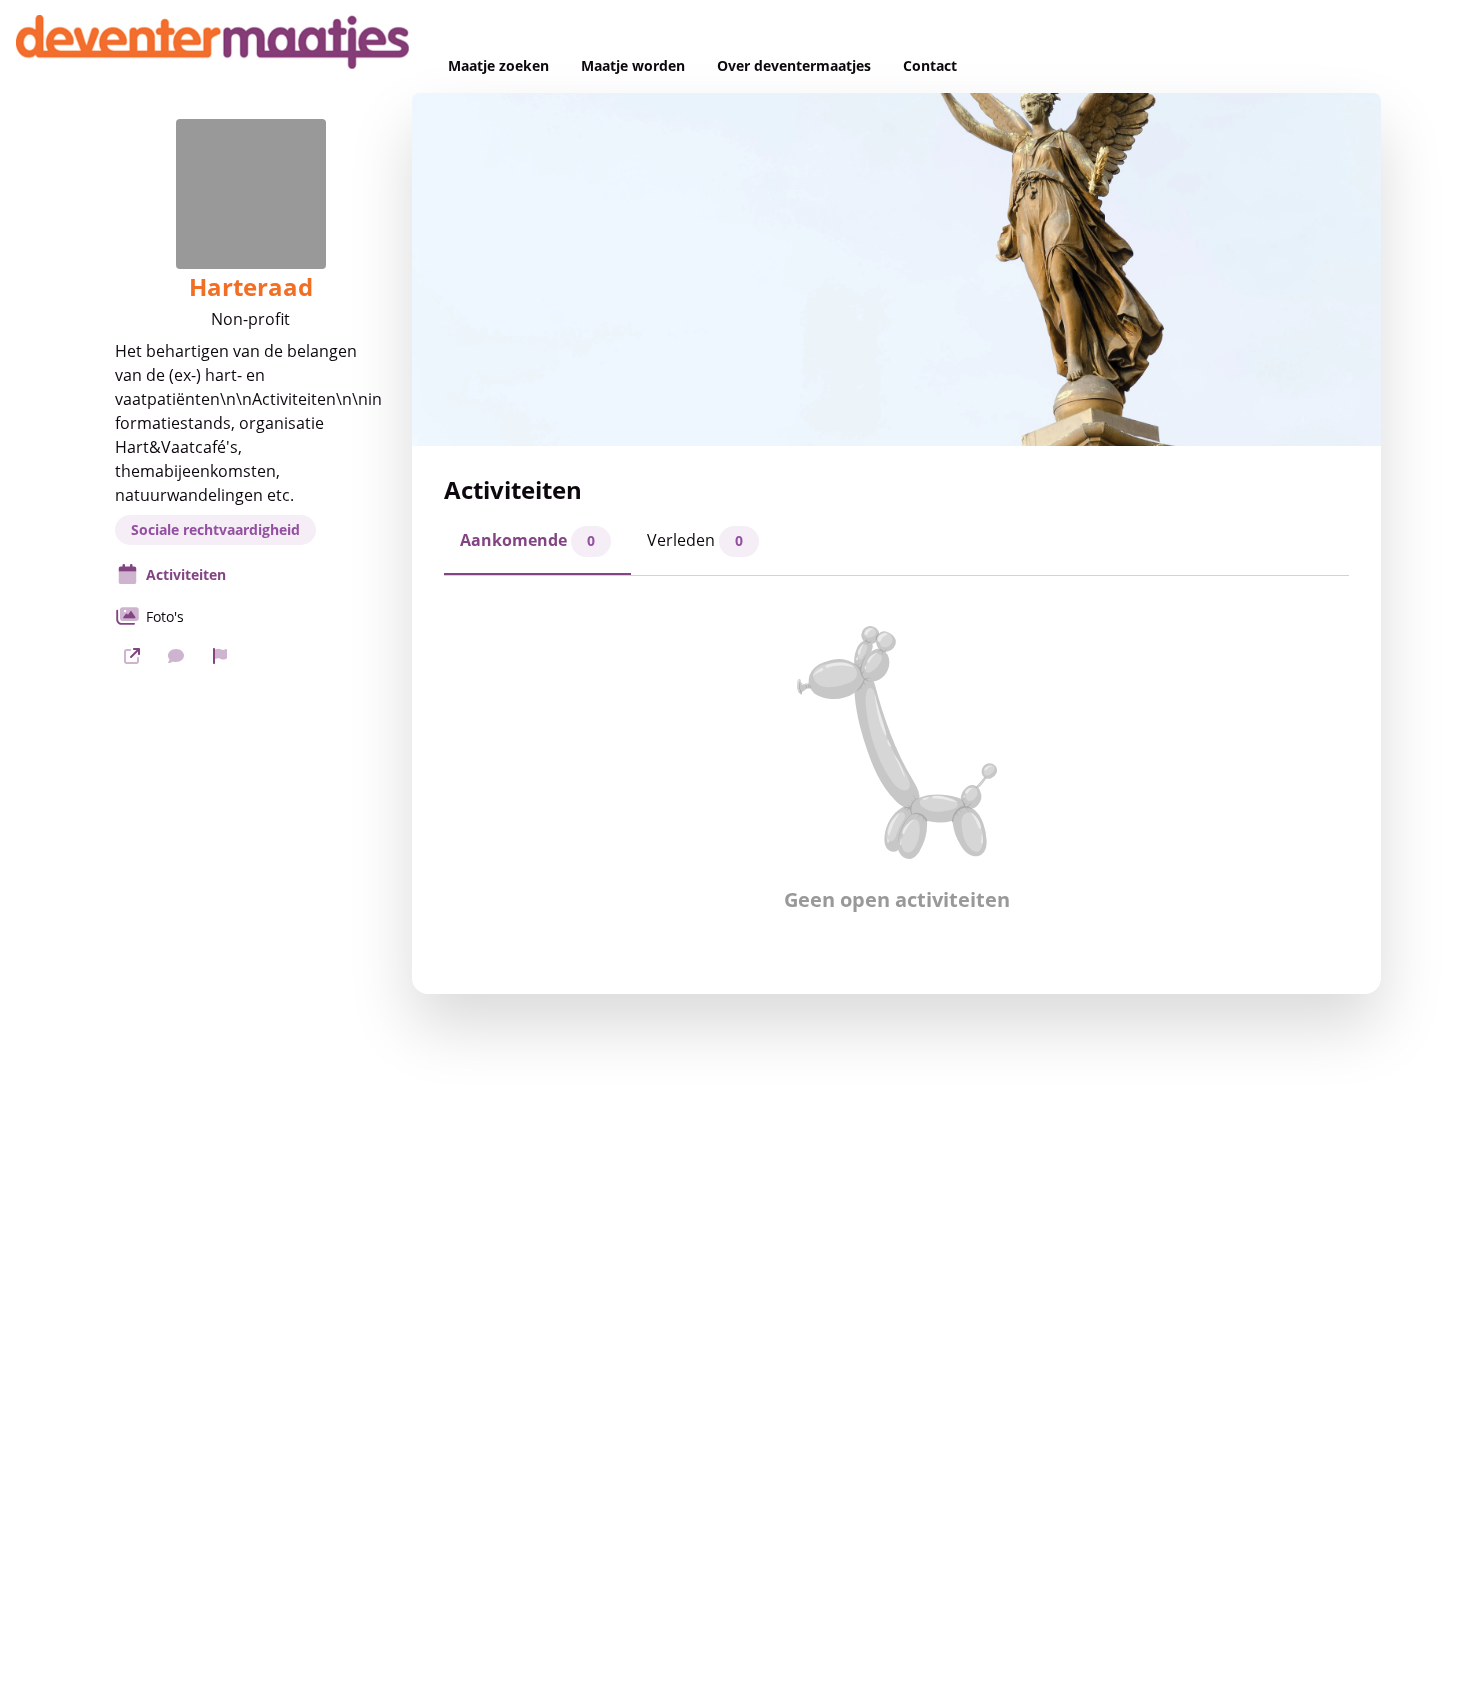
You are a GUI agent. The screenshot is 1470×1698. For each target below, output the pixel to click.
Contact (930, 66)
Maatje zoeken (498, 66)
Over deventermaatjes (794, 66)
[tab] (537, 546)
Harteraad (251, 287)
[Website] (132, 656)
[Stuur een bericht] (176, 656)
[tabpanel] (896, 769)
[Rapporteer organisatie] (220, 656)
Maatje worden (633, 66)
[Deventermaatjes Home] (216, 46)
